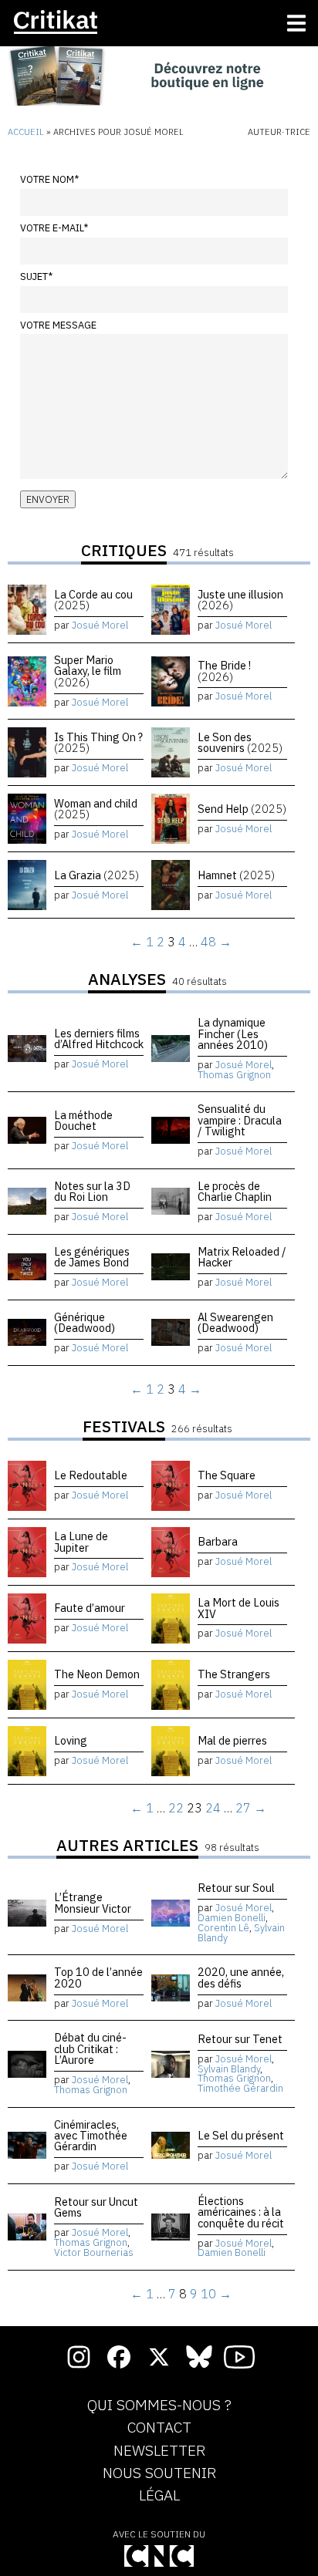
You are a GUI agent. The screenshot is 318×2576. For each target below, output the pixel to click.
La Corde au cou (93, 600)
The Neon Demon (97, 1674)
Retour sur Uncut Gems (96, 2207)
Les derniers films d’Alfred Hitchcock (99, 1038)
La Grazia (96, 875)
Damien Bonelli (232, 1918)
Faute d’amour (90, 1608)
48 (208, 942)
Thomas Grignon (234, 1075)
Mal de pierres (232, 1740)
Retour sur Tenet (240, 2039)
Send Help (242, 809)
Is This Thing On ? (98, 742)
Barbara (218, 1541)
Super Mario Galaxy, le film (88, 671)
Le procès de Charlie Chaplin (235, 1191)
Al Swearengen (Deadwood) (235, 1322)
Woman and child (96, 809)
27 (243, 1808)
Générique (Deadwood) (85, 1322)
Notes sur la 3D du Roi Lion (92, 1191)
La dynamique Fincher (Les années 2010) (233, 1033)
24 (213, 1808)
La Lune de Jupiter (81, 1541)
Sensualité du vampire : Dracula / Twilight (240, 1120)
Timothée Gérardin (240, 2088)
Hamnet (236, 875)
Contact (159, 2428)
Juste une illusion (240, 600)
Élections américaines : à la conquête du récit (241, 2212)
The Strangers (234, 1674)
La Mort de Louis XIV (238, 1608)
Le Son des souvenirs (240, 742)
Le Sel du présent (241, 2135)
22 (176, 1808)
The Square (227, 1475)
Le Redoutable (91, 1475)
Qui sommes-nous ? (159, 2406)
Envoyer (48, 499)
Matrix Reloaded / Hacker (242, 1257)
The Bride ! (224, 671)
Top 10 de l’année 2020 (98, 1977)
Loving (71, 1740)
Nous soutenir (159, 2473)
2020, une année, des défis (241, 1977)
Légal (159, 2496)
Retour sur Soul (236, 1888)
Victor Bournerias (94, 2252)
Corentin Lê (223, 1928)
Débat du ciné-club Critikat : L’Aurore (90, 2048)
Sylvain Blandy (229, 2069)
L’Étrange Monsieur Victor (93, 1902)
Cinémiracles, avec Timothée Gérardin (91, 2136)
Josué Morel (100, 625)
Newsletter (159, 2451)
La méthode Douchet (83, 1120)
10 (208, 2294)
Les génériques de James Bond (92, 1257)
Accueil (26, 132)
